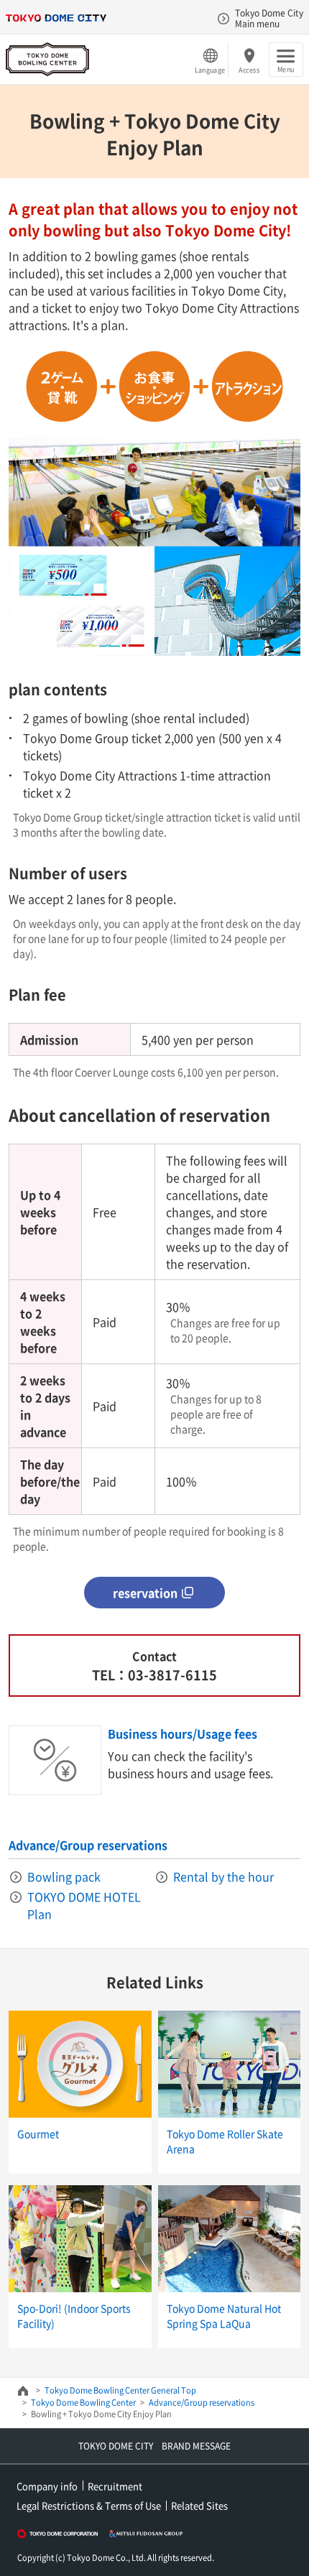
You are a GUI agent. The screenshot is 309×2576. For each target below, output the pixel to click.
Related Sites (199, 2505)
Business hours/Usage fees (183, 1733)
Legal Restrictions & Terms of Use (89, 2505)
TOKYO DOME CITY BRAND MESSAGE (154, 2446)
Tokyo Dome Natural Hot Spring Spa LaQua (224, 2316)
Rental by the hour (223, 1876)
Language (210, 70)
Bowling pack (64, 1876)
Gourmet (38, 2133)
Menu (286, 69)
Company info (47, 2486)
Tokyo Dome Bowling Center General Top (120, 2390)
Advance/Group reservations (88, 1845)
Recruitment (115, 2486)
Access (249, 70)
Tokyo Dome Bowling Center (83, 2403)
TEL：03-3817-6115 (154, 1675)
